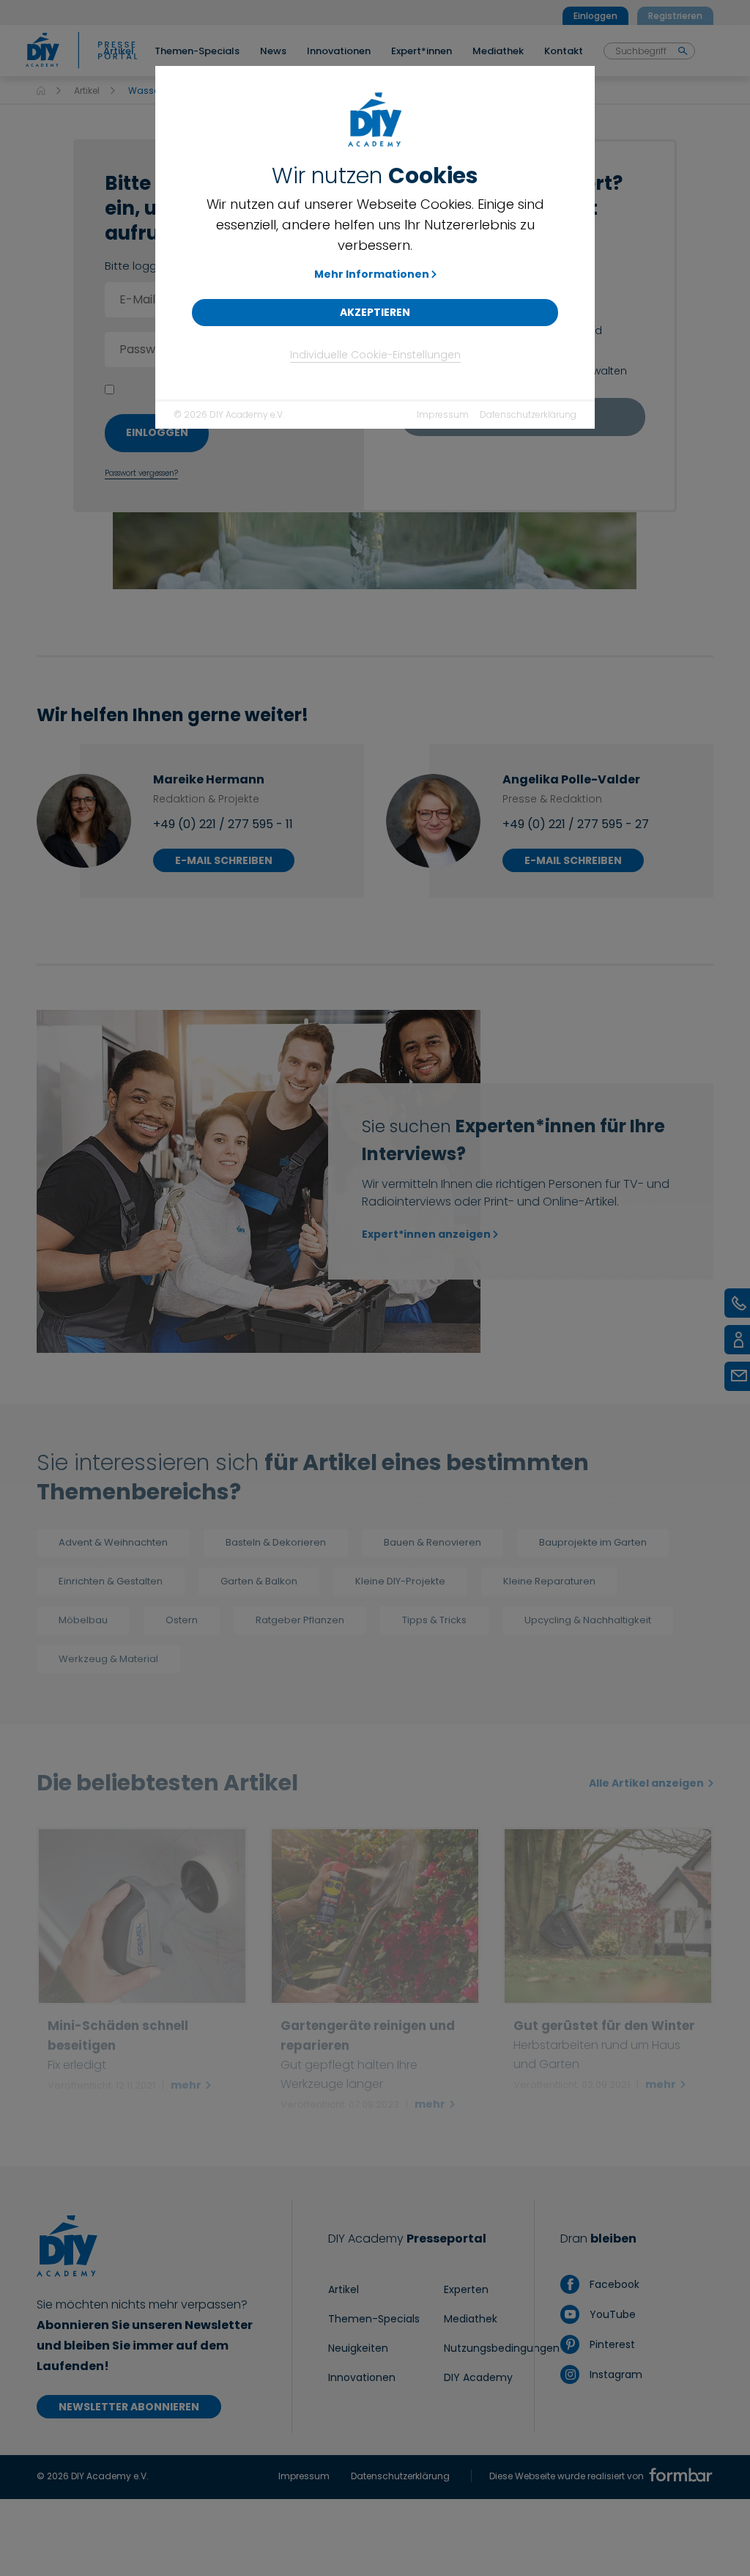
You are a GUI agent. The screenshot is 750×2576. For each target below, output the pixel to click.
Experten (466, 2289)
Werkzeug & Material (108, 1659)
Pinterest (610, 2344)
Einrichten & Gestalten (111, 1581)
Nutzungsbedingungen (502, 2348)
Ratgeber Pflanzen (300, 1620)
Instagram (614, 2374)
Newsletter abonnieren (129, 2407)
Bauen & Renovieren (432, 1542)
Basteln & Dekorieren (276, 1542)
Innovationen (362, 2377)
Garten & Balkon (259, 1581)
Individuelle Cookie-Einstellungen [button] (375, 355)
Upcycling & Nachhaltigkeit (588, 1620)
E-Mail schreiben (224, 860)
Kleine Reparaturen (549, 1581)
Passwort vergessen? (141, 473)
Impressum (443, 414)
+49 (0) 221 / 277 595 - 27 (576, 824)
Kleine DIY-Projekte (400, 1581)
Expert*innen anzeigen (426, 1234)
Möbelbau (83, 1620)
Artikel (87, 91)
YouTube (611, 2314)
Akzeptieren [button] (375, 312)
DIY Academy (478, 2377)
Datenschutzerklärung (528, 414)
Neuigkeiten (358, 2348)
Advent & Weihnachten (113, 1542)
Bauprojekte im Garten (593, 1542)
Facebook (613, 2284)
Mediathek (471, 2319)
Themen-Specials (374, 2319)
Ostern (182, 1620)
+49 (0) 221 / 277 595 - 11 (223, 824)
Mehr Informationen (372, 274)
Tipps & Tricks (434, 1620)
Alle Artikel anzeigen (647, 1783)
